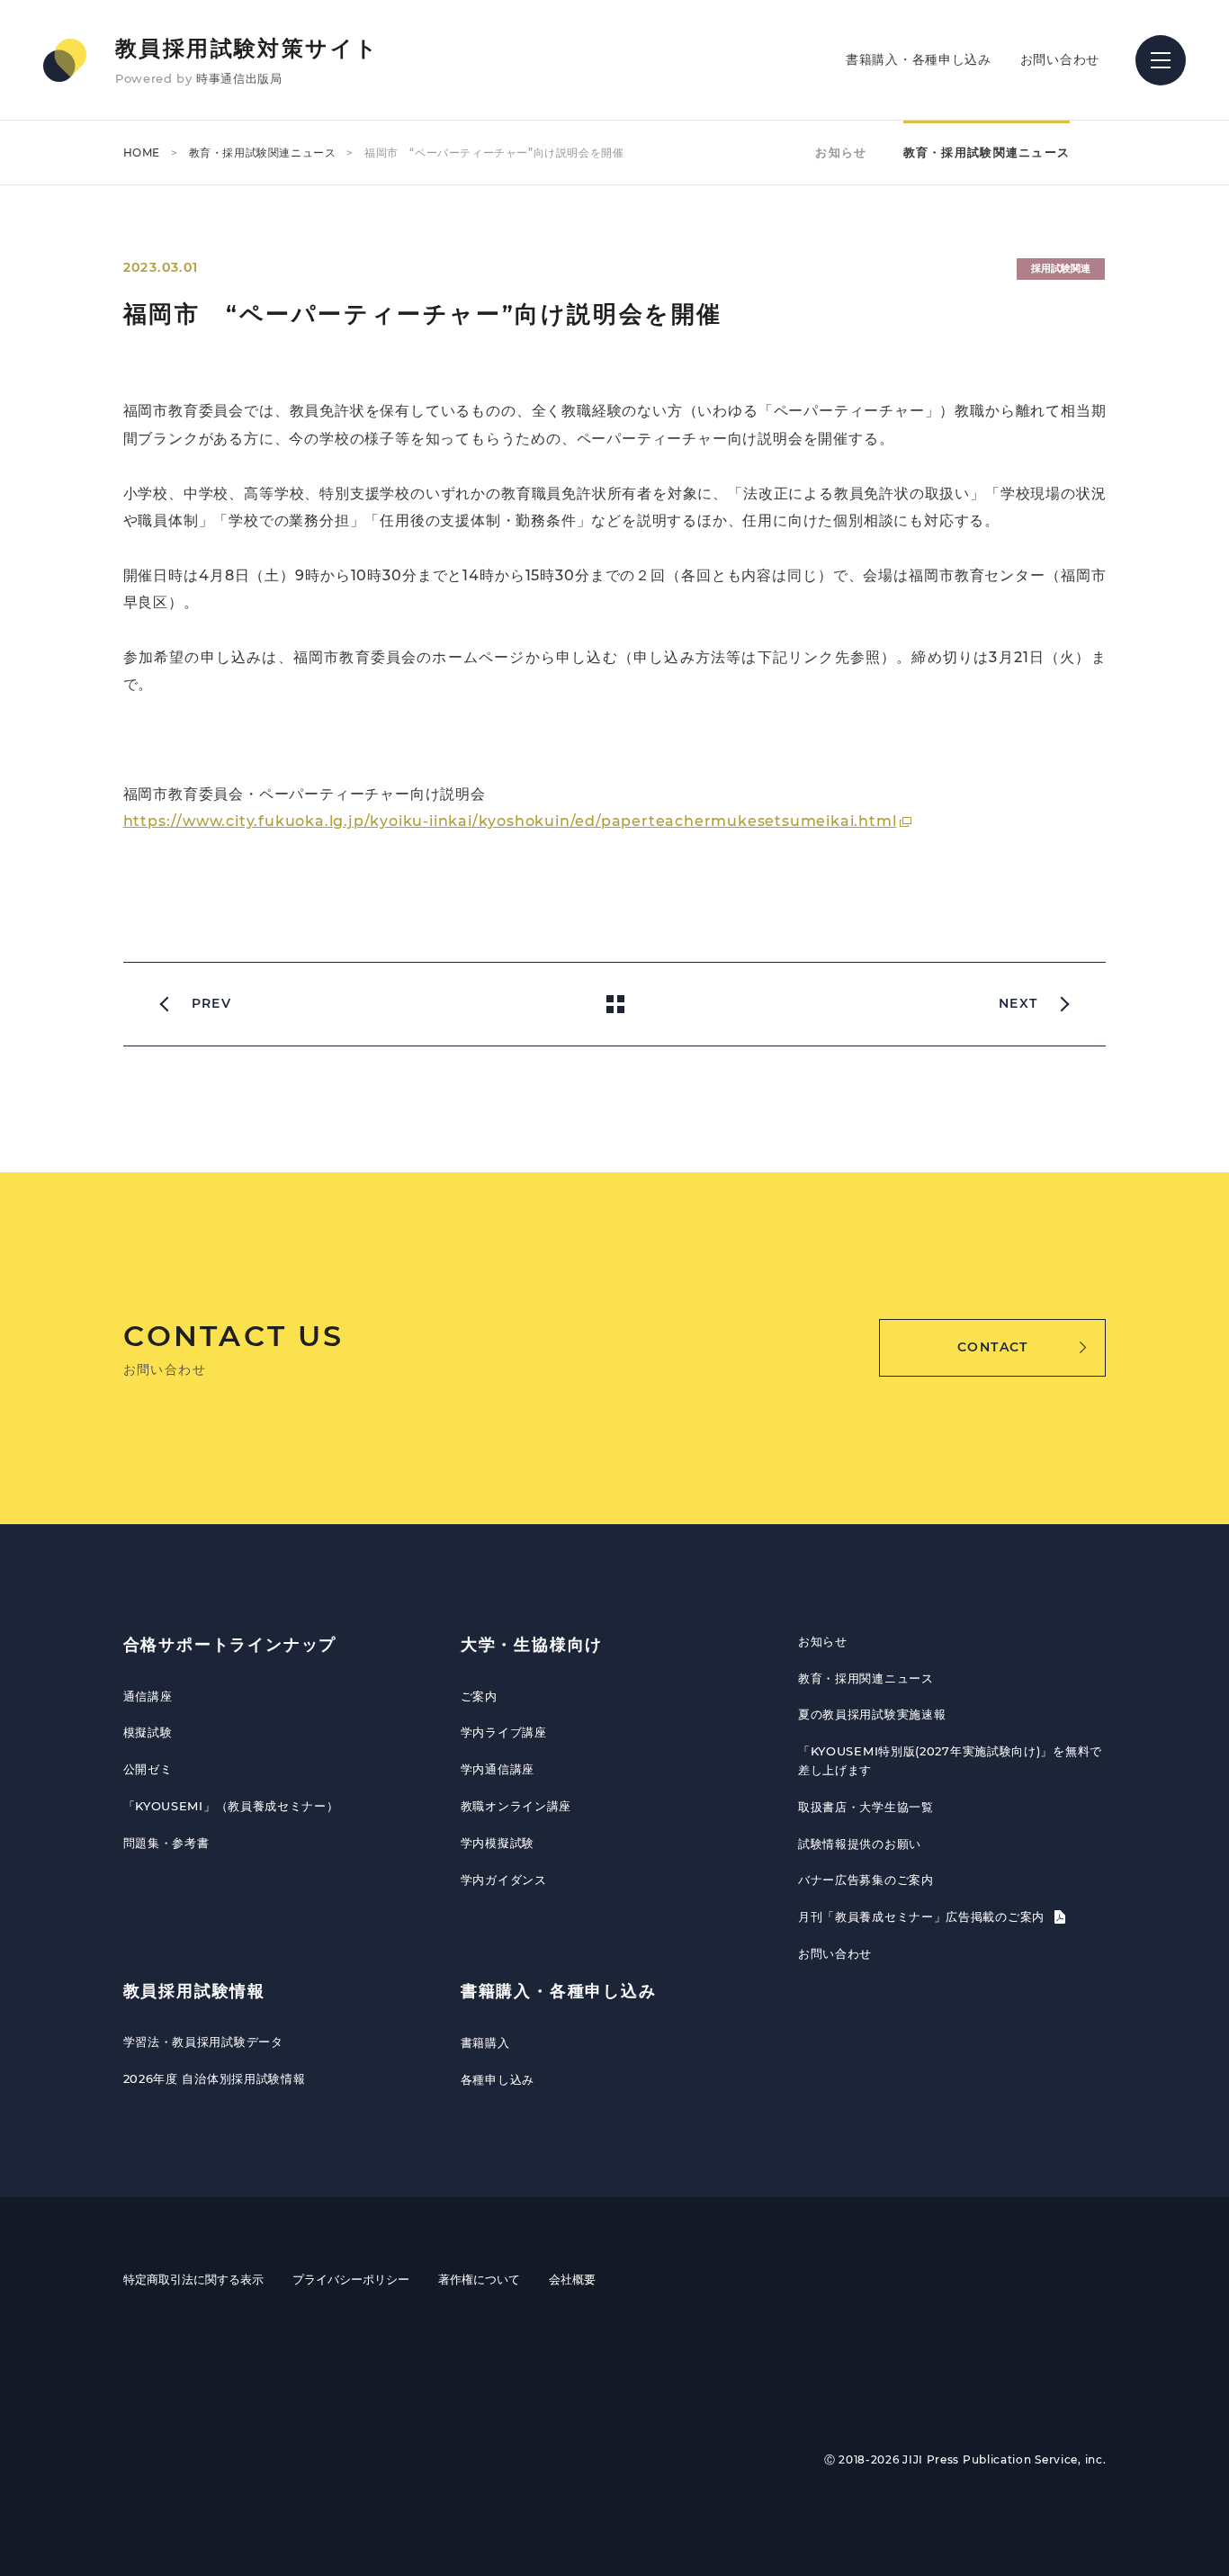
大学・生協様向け (532, 1645)
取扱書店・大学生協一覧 (866, 1807)
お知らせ (841, 152)
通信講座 (148, 1696)
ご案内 (479, 1696)
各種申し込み (498, 2079)
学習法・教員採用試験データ (203, 2042)
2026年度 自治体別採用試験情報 (215, 2078)
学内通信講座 (498, 1769)
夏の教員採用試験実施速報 (872, 1714)
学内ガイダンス (504, 1880)
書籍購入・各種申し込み (919, 59)
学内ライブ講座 (504, 1732)
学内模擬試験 (498, 1843)
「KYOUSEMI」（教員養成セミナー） (231, 1806)
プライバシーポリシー (351, 2279)
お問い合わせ (1060, 59)
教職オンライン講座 (516, 1806)
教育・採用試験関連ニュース (263, 153)
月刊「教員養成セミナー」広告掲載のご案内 (924, 1916)
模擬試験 (148, 1732)
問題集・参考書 (166, 1843)
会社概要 (572, 2279)
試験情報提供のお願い (860, 1844)
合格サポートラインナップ (230, 1645)
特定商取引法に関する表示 (193, 2279)
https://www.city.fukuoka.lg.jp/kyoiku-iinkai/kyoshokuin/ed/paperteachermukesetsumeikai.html (510, 821)
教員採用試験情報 (194, 1991)
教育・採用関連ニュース (866, 1678)
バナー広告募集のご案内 (866, 1880)
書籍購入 (485, 2042)
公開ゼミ (148, 1769)
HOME (142, 153)
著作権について (479, 2279)
